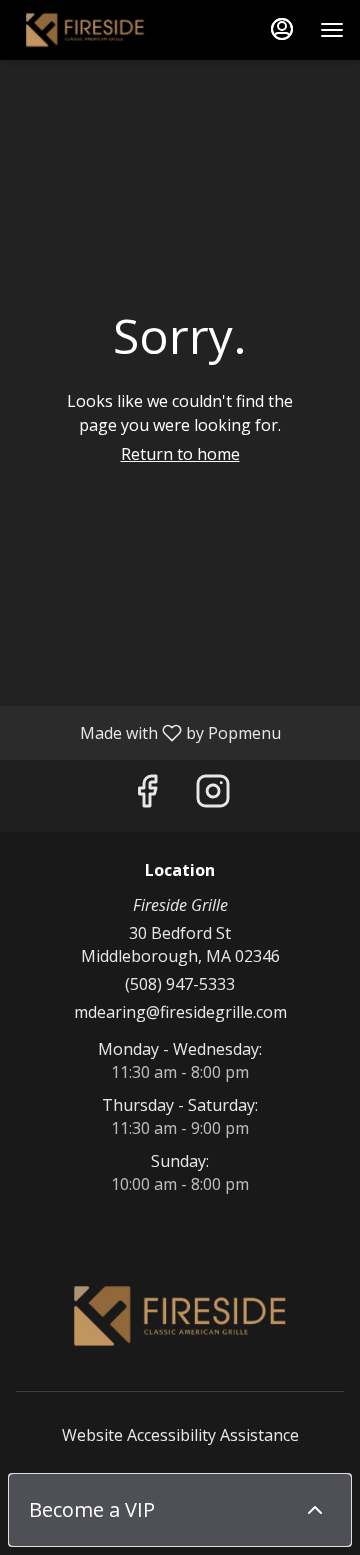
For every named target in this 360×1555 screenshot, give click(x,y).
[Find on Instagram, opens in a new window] (213, 795)
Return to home (180, 454)
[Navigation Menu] (332, 30)
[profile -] (282, 29)
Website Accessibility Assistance (180, 1435)
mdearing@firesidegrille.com (180, 1012)
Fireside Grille (180, 1316)
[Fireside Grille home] (106, 30)
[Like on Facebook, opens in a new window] (147, 795)
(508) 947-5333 (180, 984)
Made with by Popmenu (148, 732)
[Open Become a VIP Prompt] (315, 1510)
